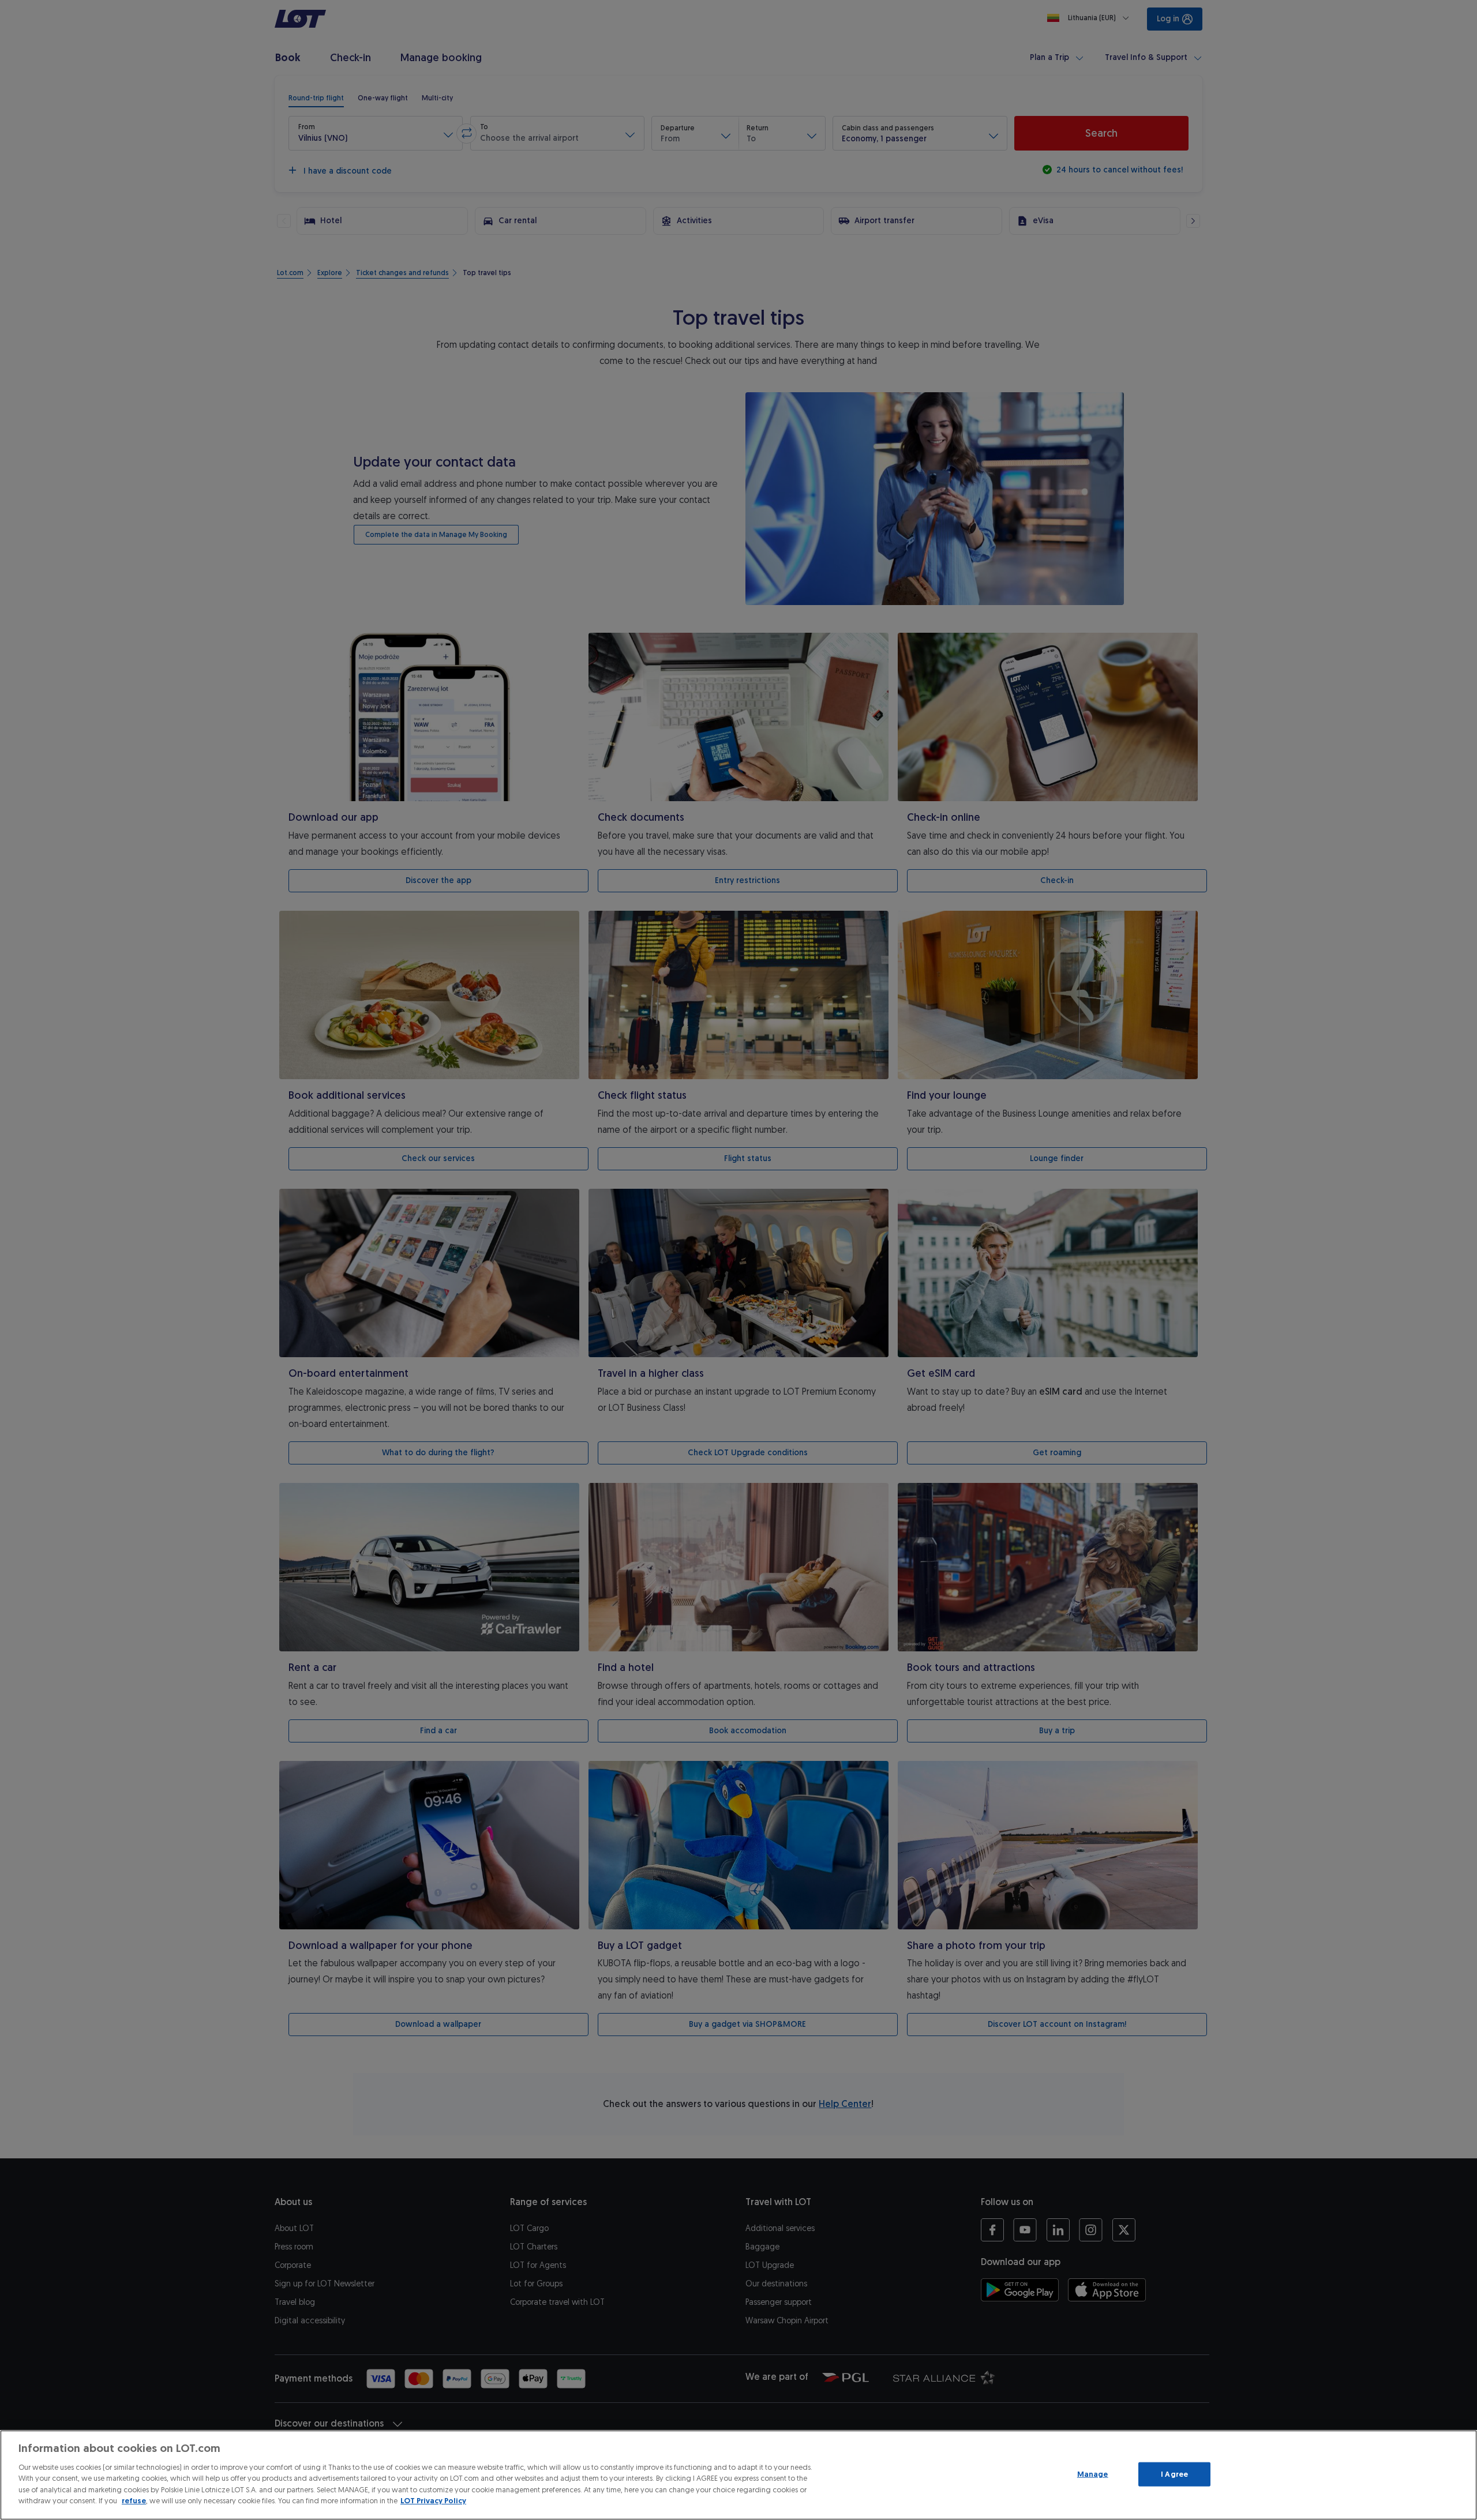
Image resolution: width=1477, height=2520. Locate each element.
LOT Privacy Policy (433, 2501)
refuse (134, 2501)
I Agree (1174, 2474)
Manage (1093, 2474)
